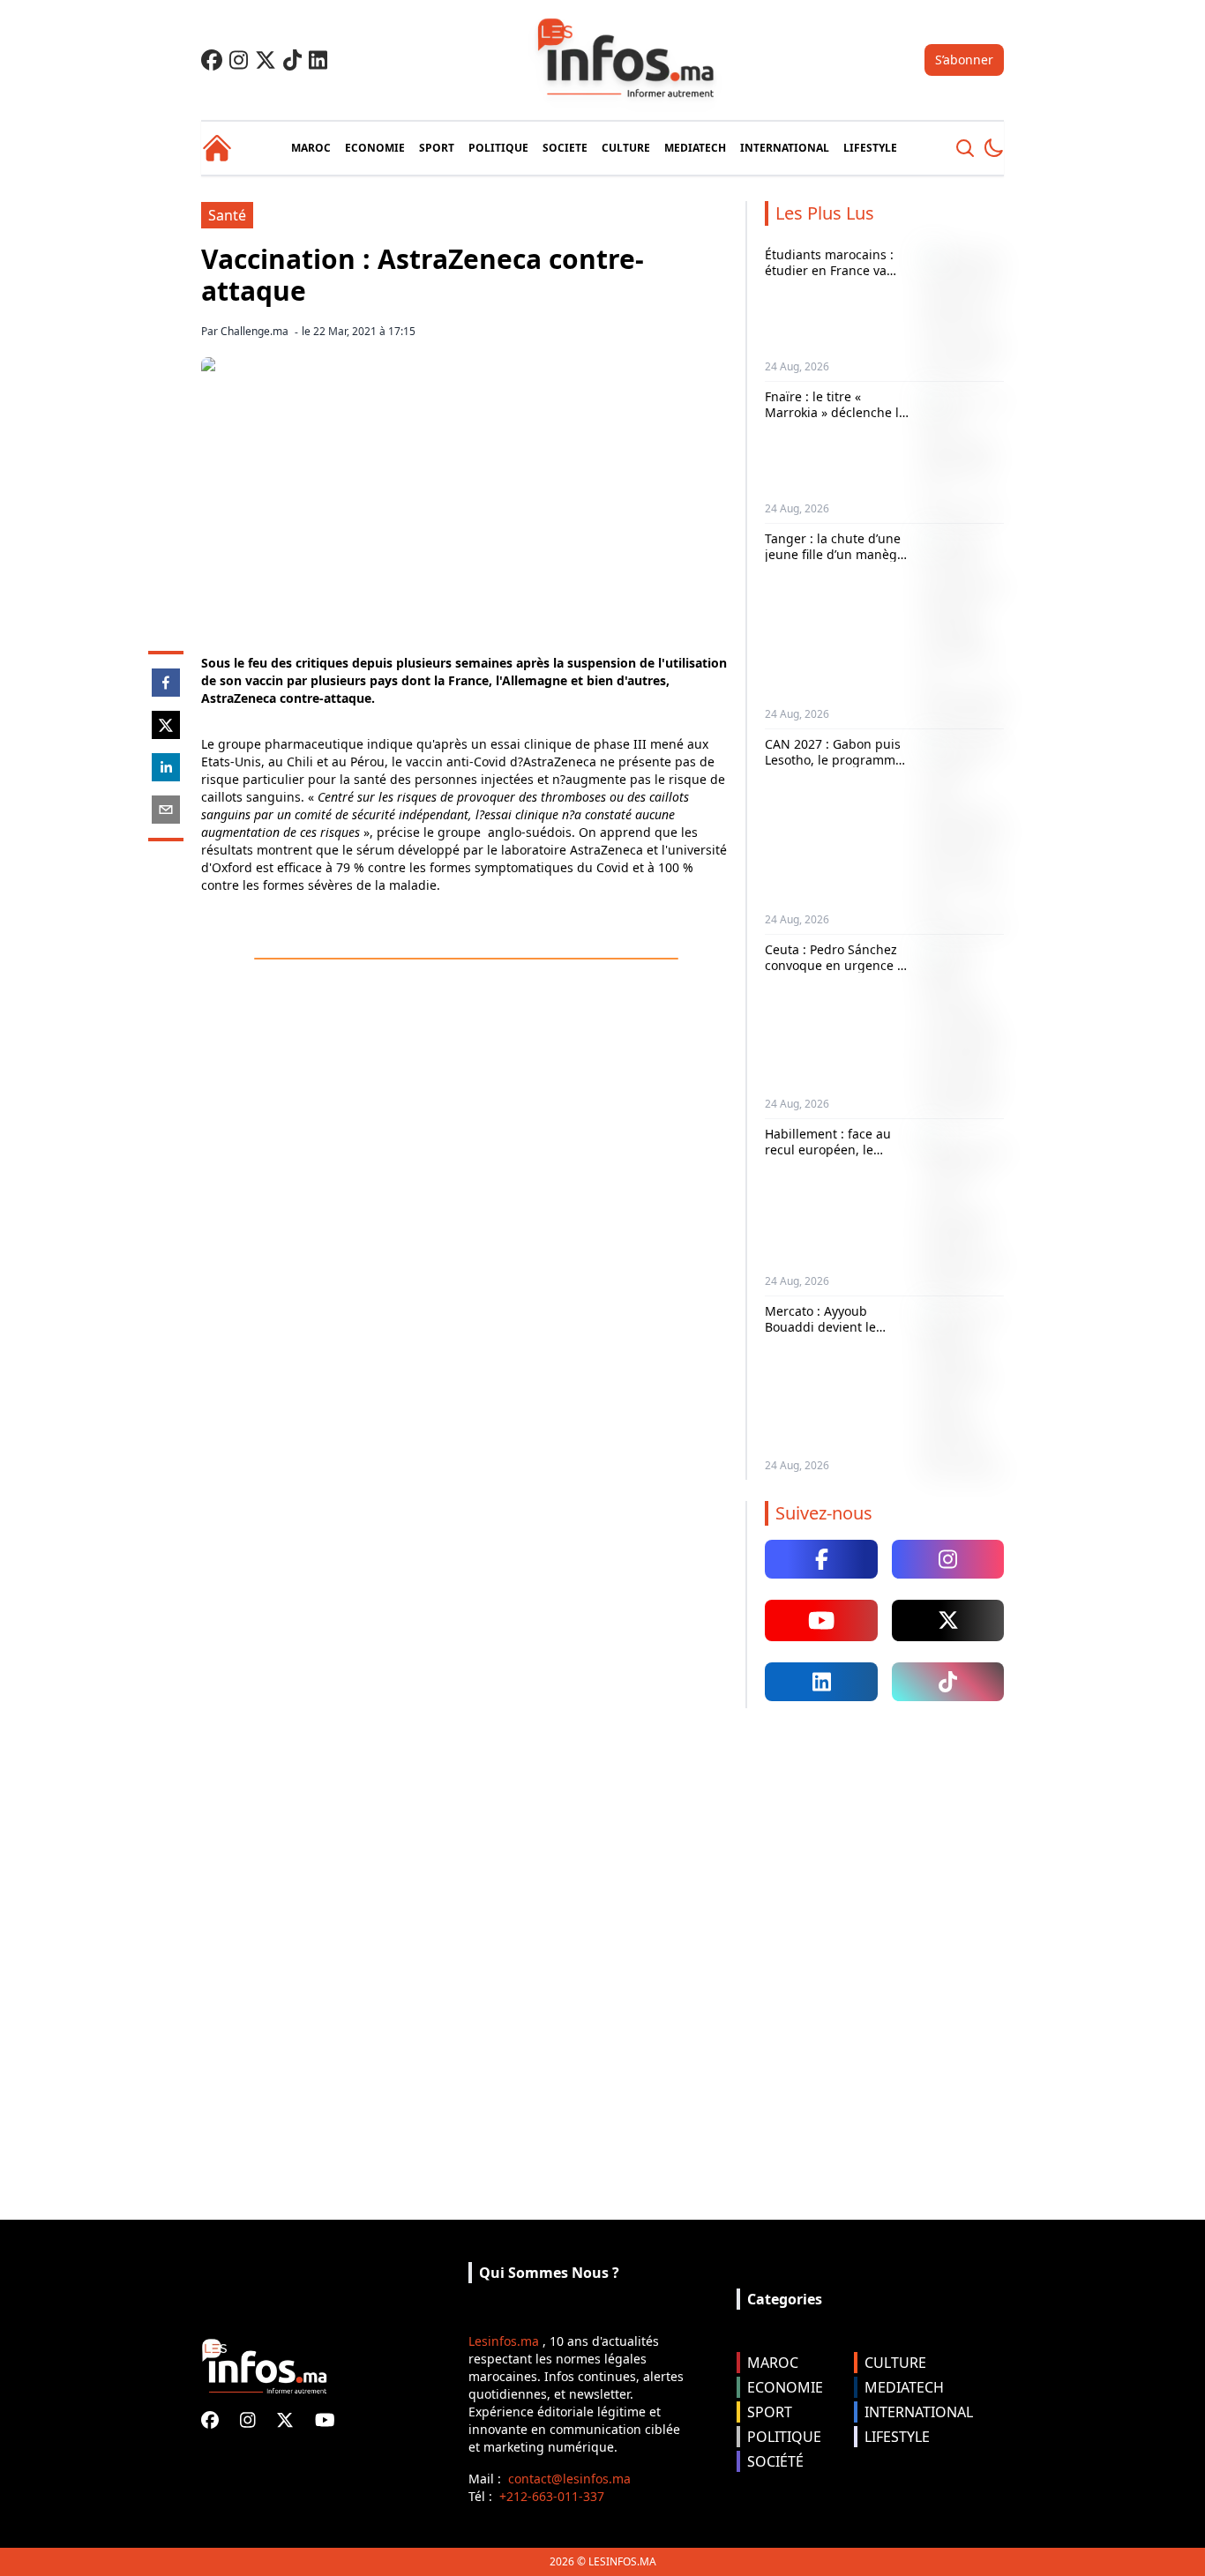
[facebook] (166, 683)
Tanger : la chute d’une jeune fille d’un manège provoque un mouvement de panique (836, 562)
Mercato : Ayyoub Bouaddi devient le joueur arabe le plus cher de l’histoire (825, 1334)
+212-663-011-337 (552, 2496)
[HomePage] (217, 148)
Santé (227, 215)
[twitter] (166, 725)
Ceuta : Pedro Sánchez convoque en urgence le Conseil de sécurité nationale (836, 973)
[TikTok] (292, 60)
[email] (166, 810)
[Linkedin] (318, 60)
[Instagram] (239, 60)
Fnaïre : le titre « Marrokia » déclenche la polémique (835, 412)
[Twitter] (266, 60)
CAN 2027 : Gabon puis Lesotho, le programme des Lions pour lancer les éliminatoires (834, 767)
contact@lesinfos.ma (569, 2479)
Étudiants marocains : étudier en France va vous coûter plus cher (829, 270)
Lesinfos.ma (504, 2341)
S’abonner (964, 60)
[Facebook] (212, 60)
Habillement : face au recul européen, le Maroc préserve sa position (828, 1157)
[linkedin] (166, 767)
